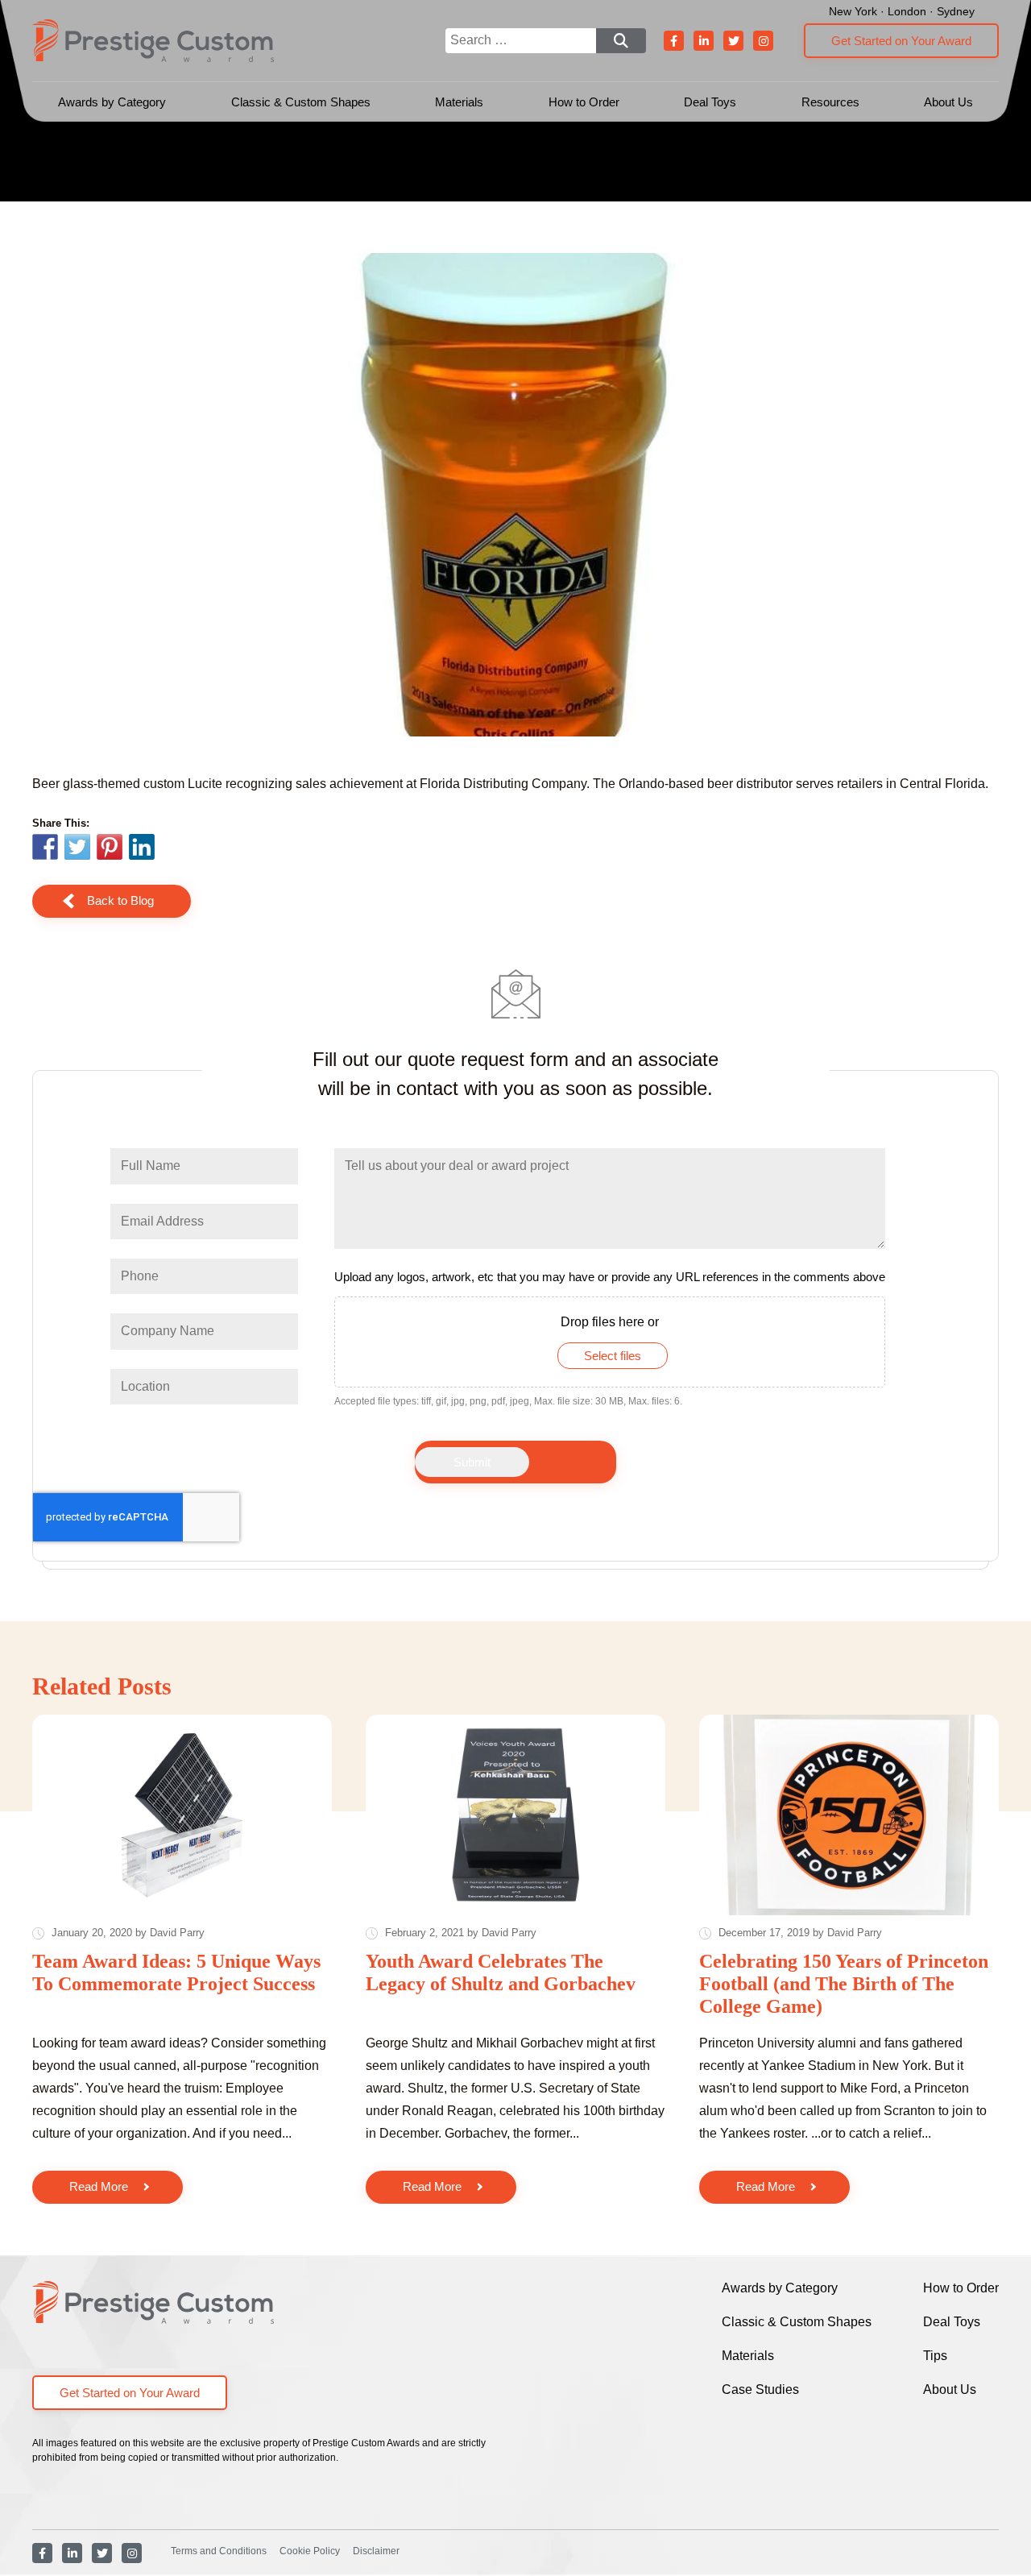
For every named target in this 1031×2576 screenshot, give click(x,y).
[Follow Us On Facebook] (674, 41)
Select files (613, 1356)
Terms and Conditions (219, 2551)
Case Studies (760, 2389)
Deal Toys (710, 102)
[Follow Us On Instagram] (763, 41)
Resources (830, 102)
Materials (459, 102)
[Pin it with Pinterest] (110, 849)
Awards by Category (112, 102)
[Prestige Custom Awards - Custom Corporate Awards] (153, 41)
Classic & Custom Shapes (301, 102)
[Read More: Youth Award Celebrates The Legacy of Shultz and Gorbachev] (515, 1815)
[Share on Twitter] (77, 849)
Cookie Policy (310, 2551)
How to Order (584, 102)
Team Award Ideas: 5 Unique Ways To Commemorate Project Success (176, 1972)
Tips (935, 2356)
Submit (472, 1462)
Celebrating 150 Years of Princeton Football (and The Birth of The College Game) (844, 1983)
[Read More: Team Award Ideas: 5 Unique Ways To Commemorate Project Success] (182, 1815)
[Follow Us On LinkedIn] (704, 41)
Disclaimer (376, 2551)
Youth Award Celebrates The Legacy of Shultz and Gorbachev (501, 1972)
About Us (948, 102)
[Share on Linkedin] (142, 847)
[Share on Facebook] (45, 849)
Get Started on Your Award (901, 41)
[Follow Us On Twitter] (733, 41)
